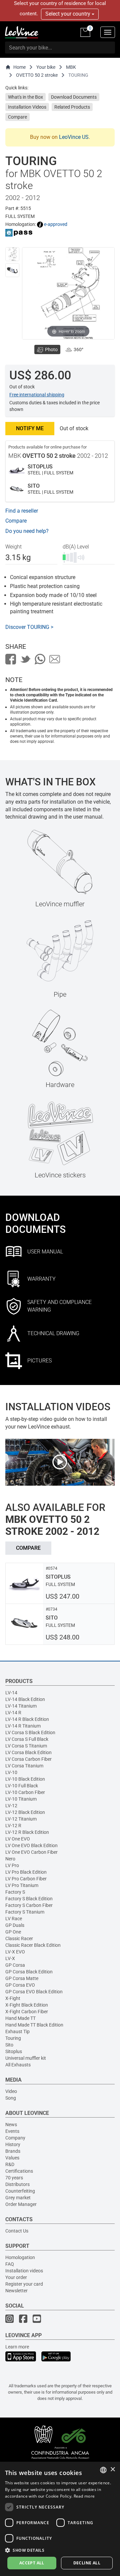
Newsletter (16, 2291)
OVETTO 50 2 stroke (37, 75)
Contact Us (17, 2231)
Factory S (15, 1892)
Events (12, 2131)
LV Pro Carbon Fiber (26, 1879)
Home (19, 67)
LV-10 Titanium (21, 1799)
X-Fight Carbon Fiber (27, 2012)
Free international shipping (37, 395)
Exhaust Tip (17, 2031)
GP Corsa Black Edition (29, 1972)
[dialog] (60, 2519)
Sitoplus (14, 2051)
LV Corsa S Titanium (26, 1746)
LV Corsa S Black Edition (30, 1733)
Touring (13, 2038)
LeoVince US (74, 137)
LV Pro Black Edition (26, 1872)
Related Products (72, 107)
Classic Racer (19, 1938)
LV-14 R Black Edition (27, 1719)
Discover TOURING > (29, 627)
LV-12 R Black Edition (27, 1832)
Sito (9, 2045)
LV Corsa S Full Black (27, 1739)
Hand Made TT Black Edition (34, 2025)
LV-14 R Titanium (23, 1726)
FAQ (10, 2264)
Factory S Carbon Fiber (29, 1905)
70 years (14, 2178)
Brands (13, 2151)
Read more (84, 2496)
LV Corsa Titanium (24, 1766)
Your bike (46, 67)
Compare (17, 117)
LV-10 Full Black (22, 1786)
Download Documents (74, 97)
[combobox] (103, 2470)
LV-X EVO (15, 1952)
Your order (16, 2277)
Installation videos (24, 2271)
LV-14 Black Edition (25, 1699)
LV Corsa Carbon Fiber (28, 1759)
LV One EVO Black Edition (31, 1845)
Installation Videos (27, 107)
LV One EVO (18, 1839)
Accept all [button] (32, 2563)
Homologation (20, 2257)
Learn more (17, 2347)
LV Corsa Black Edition (28, 1752)
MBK (71, 67)
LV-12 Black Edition (25, 1812)
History (13, 2144)
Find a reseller (22, 511)
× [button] (112, 2470)
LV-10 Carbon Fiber (25, 1792)
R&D (10, 2164)
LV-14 (11, 1693)
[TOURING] (12, 254)
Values (12, 2158)
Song (11, 2098)
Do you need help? (27, 531)
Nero (10, 1859)
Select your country (68, 14)
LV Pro (12, 1865)
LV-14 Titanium (21, 1706)
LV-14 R (13, 1713)
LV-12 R (13, 1826)
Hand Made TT (20, 2018)
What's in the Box (25, 97)
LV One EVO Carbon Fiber (31, 1852)
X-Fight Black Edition (27, 2005)
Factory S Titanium (25, 1912)
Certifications (19, 2171)
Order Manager (21, 2204)
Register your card (24, 2284)
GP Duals (15, 1925)
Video (11, 2091)
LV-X (10, 1958)
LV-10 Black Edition (25, 1779)
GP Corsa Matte (22, 1978)
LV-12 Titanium (21, 1819)
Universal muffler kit (26, 2058)
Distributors (17, 2184)
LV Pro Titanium (22, 1885)
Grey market (18, 2198)
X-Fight (13, 1998)
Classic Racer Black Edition (33, 1945)
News (11, 2125)
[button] (60, 2550)
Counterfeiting (20, 2191)
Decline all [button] (87, 2563)
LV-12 (11, 1806)
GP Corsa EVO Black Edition (34, 1992)
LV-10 (11, 1772)
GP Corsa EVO (20, 1985)
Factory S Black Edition (29, 1899)
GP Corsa (15, 1965)
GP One (13, 1932)
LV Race (14, 1919)
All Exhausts (18, 2065)
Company (15, 2138)
